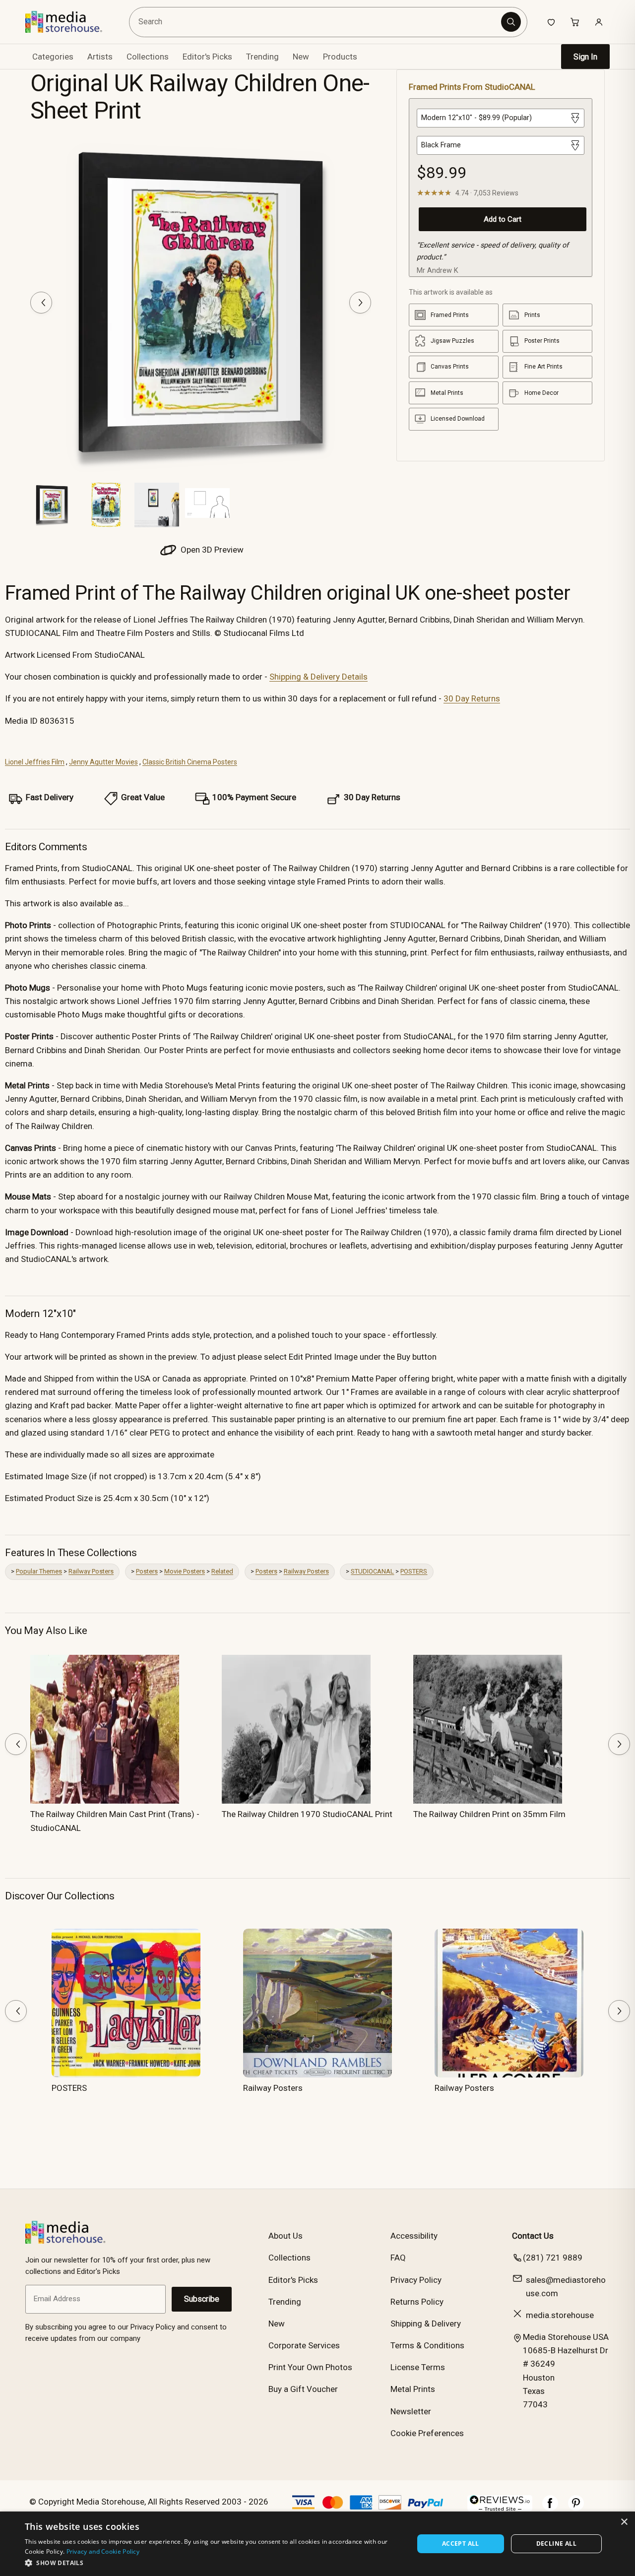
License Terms (418, 2367)
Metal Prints (413, 2389)
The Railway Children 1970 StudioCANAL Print (307, 1814)
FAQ (398, 2258)
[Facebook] (550, 2508)
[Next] (360, 303)
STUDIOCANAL (372, 1571)
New (301, 57)
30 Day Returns (472, 698)
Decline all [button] (556, 2544)
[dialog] (317, 2544)
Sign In (585, 57)
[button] (214, 2563)
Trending (262, 57)
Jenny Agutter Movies (103, 762)
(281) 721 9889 (553, 2258)
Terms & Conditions (427, 2345)
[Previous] (41, 303)
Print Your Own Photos (310, 2367)
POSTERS (414, 1571)
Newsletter (411, 2411)
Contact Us (533, 2236)
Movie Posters (185, 1571)
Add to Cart (503, 219)
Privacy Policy (416, 2280)
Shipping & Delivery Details (318, 677)
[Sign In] (599, 22)
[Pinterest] (576, 2508)
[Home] (71, 22)
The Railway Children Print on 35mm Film (489, 1814)
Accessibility (414, 2236)
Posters (147, 1571)
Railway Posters (91, 1571)
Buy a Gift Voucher (303, 2389)
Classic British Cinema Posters (190, 762)
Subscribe (202, 2299)
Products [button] (340, 57)
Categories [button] (53, 57)
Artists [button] (100, 57)
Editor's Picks (207, 57)
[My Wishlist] (551, 22)
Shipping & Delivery (426, 2324)
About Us (286, 2236)
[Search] (511, 22)
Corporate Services (304, 2345)
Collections (148, 57)
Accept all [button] (461, 2544)
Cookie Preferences (427, 2433)
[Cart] (575, 22)
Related (222, 1571)
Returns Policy (417, 2302)
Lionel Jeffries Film (35, 762)
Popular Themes (39, 1571)
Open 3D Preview (211, 550)
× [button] (624, 2522)
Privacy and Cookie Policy (103, 2551)
